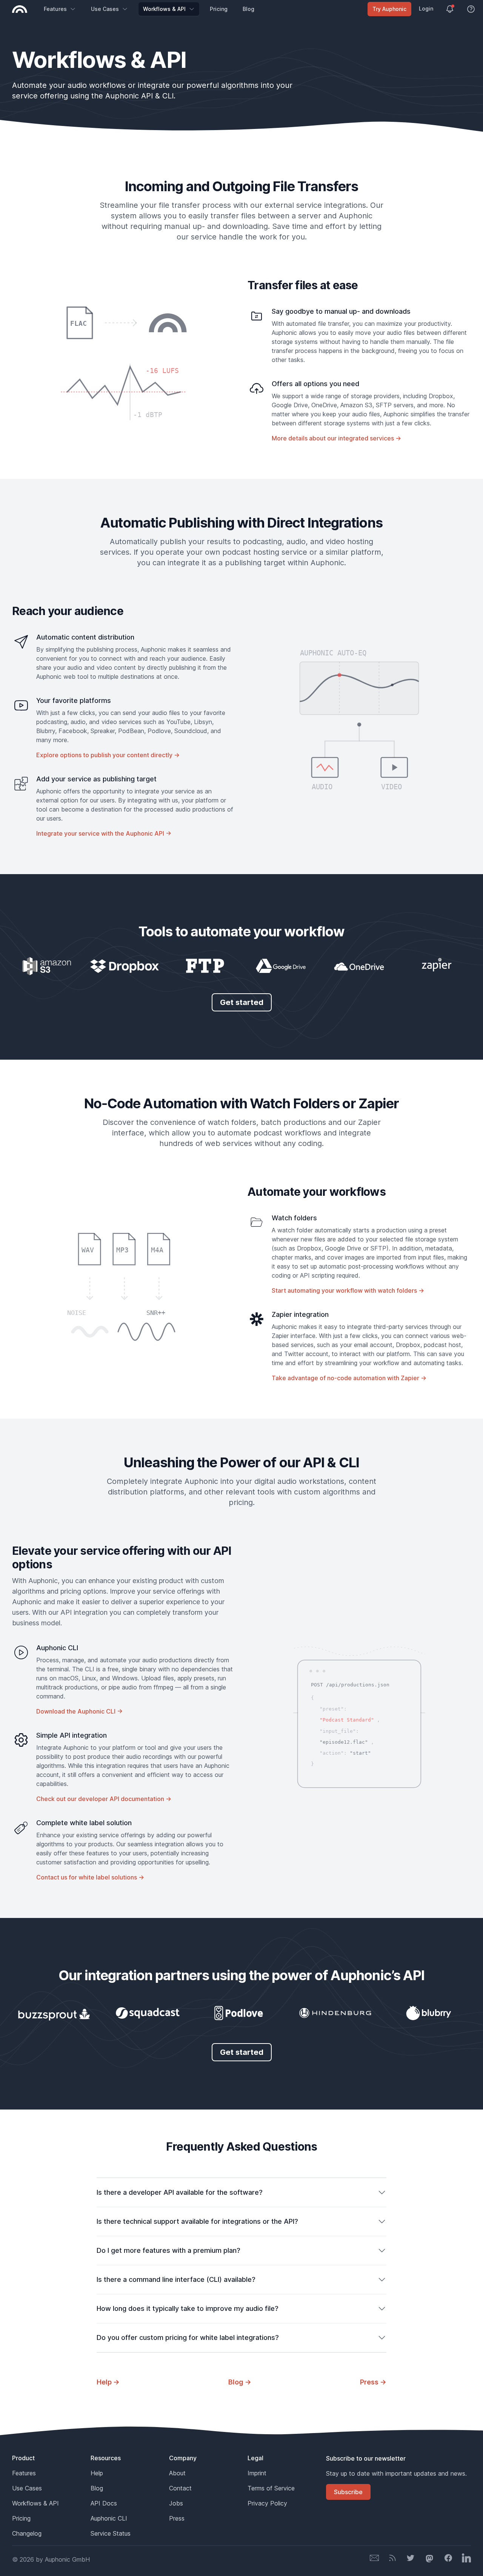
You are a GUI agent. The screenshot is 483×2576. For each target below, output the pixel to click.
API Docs (104, 2503)
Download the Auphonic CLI (79, 1711)
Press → (373, 2382)
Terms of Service (271, 2488)
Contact (180, 2488)
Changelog (27, 2533)
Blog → (240, 2382)
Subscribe (348, 2492)
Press (177, 2518)
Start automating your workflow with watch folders (348, 1290)
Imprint (257, 2473)
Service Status (111, 2533)
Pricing (219, 9)
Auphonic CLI (109, 2518)
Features (55, 9)
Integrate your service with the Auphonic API (104, 833)
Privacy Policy (267, 2503)
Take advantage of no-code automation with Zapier (349, 1378)
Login (426, 8)
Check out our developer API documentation (104, 1799)
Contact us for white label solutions (90, 1877)
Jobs (176, 2503)
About (177, 2473)
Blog (248, 9)
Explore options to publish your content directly (108, 755)
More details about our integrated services (336, 438)
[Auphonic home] (20, 9)
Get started (242, 1002)
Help (97, 2473)
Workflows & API (164, 9)
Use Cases (105, 9)
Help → (108, 2382)
